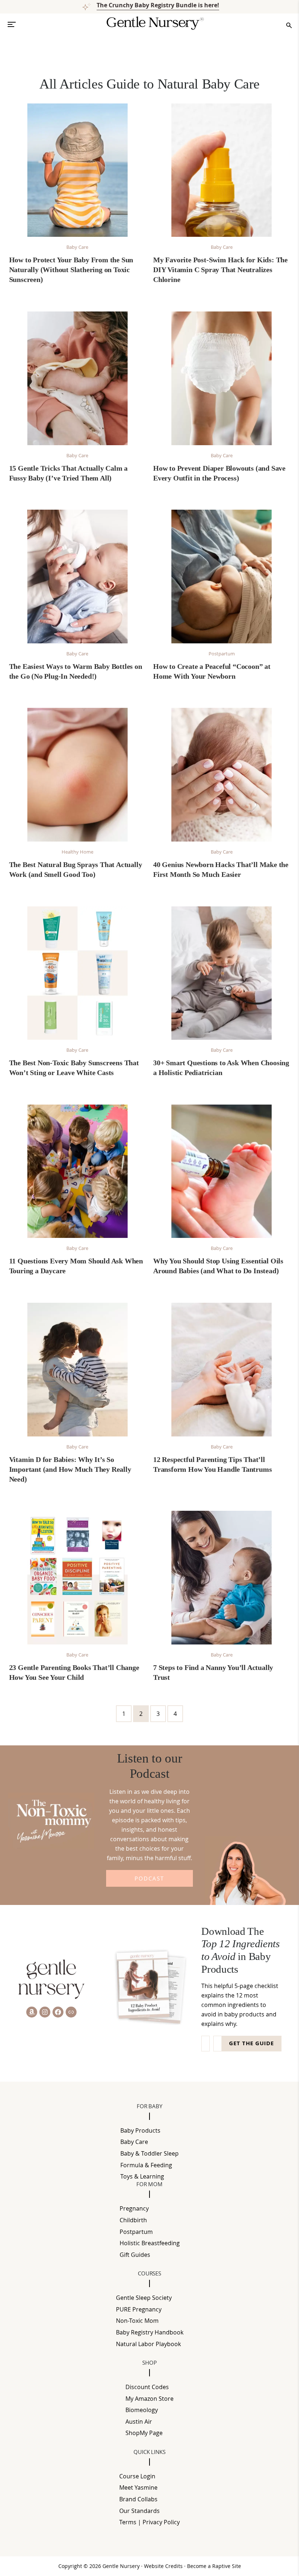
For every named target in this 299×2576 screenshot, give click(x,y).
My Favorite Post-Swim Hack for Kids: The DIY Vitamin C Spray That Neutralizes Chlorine (220, 270)
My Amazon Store (149, 2399)
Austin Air (139, 2422)
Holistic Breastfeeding (150, 2243)
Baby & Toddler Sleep (149, 2153)
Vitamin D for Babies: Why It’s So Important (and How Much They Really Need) (70, 1469)
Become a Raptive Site (214, 2566)
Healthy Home (77, 852)
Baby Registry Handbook (150, 2332)
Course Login (137, 2476)
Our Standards (139, 2511)
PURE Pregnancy (139, 2309)
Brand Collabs (138, 2499)
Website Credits (164, 2566)
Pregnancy (134, 2208)
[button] (15, 24)
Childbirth (133, 2220)
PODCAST (149, 1878)
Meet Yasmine (138, 2487)
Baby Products (140, 2130)
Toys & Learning (142, 2176)
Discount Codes (147, 2387)
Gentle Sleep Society (144, 2298)
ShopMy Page (144, 2433)
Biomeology (142, 2410)
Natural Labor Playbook (148, 2344)
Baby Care (77, 247)
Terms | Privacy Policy (149, 2522)
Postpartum (222, 654)
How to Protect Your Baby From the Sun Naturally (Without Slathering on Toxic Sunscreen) (71, 270)
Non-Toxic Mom (137, 2321)
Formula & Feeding (146, 2165)
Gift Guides (135, 2255)
